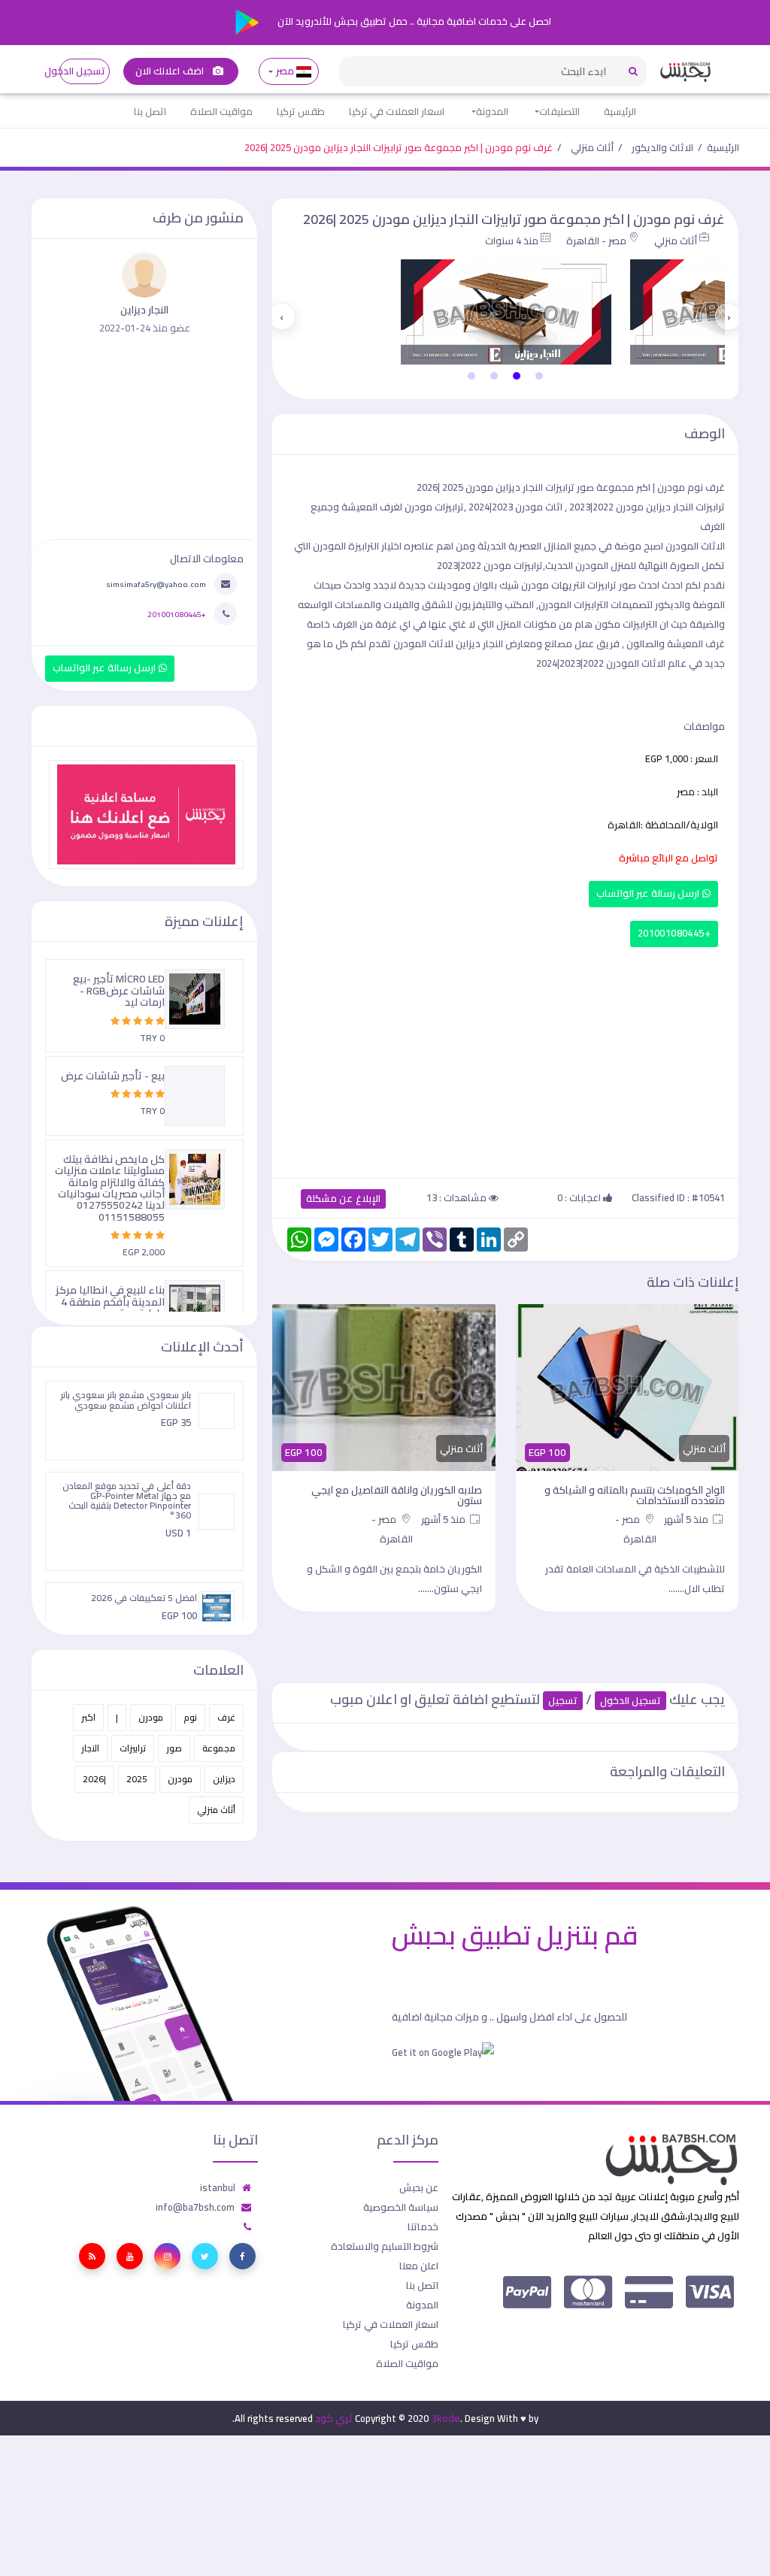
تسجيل (563, 1701)
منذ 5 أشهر (687, 1519)
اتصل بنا (150, 111)
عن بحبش (419, 2187)
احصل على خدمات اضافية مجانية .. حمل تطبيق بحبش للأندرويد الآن (413, 21)
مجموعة (219, 1748)
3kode (446, 2418)
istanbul (218, 2187)
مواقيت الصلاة (221, 111)
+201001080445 (674, 933)
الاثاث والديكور (662, 147)
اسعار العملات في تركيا (397, 111)
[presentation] (729, 316)
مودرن (151, 1717)
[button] (539, 376)
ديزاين (224, 1779)
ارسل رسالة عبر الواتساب (649, 893)
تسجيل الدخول (82, 71)
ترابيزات (133, 1748)
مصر (285, 71)
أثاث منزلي (592, 147)
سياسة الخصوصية (401, 2207)
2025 (137, 1779)
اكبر (88, 1717)
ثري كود (334, 2418)
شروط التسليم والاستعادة (385, 2246)
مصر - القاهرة (596, 241)
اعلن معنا (419, 2266)
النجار (90, 1748)
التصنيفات (559, 111)
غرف (226, 1717)
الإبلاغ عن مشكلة (343, 1199)
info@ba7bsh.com (195, 2207)
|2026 (94, 1779)
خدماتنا (423, 2226)
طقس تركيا (301, 111)
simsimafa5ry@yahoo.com (156, 584)
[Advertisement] (505, 1059)
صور (174, 1748)
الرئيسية (620, 111)
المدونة (492, 111)
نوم (190, 1717)
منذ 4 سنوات (512, 241)
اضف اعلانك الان (171, 71)
